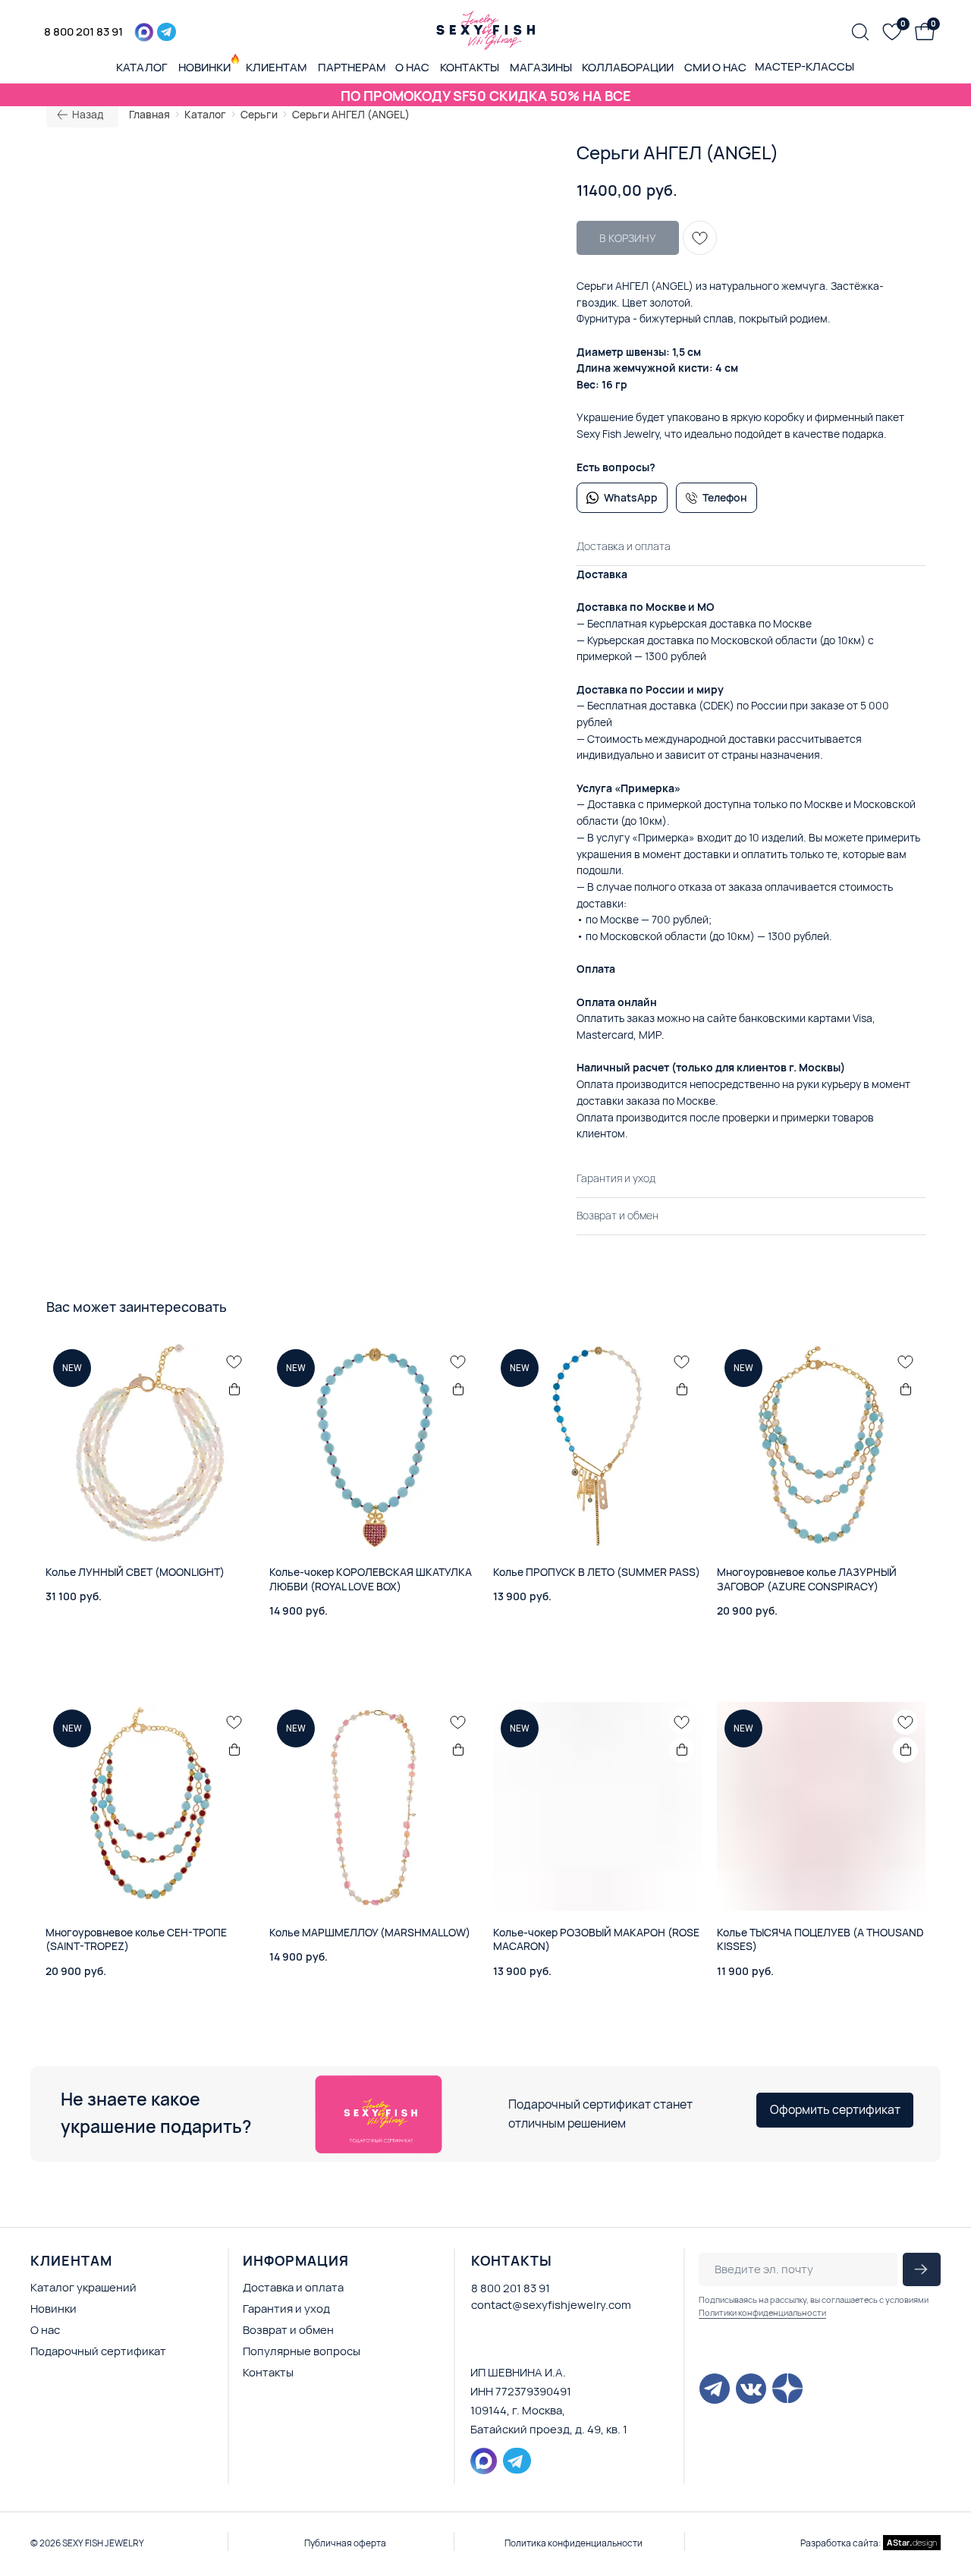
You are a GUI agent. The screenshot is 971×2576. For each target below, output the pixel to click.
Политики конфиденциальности (762, 2312)
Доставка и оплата (293, 2287)
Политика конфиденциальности (573, 2543)
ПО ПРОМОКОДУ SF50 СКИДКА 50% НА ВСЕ (486, 96)
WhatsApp (631, 497)
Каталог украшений (83, 2287)
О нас (45, 2330)
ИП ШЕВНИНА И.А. (518, 2372)
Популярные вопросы (302, 2351)
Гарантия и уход (286, 2309)
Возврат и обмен (288, 2330)
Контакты (268, 2372)
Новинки (53, 2309)
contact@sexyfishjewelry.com (551, 2305)
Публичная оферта (345, 2543)
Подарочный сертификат (98, 2351)
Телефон (725, 497)
